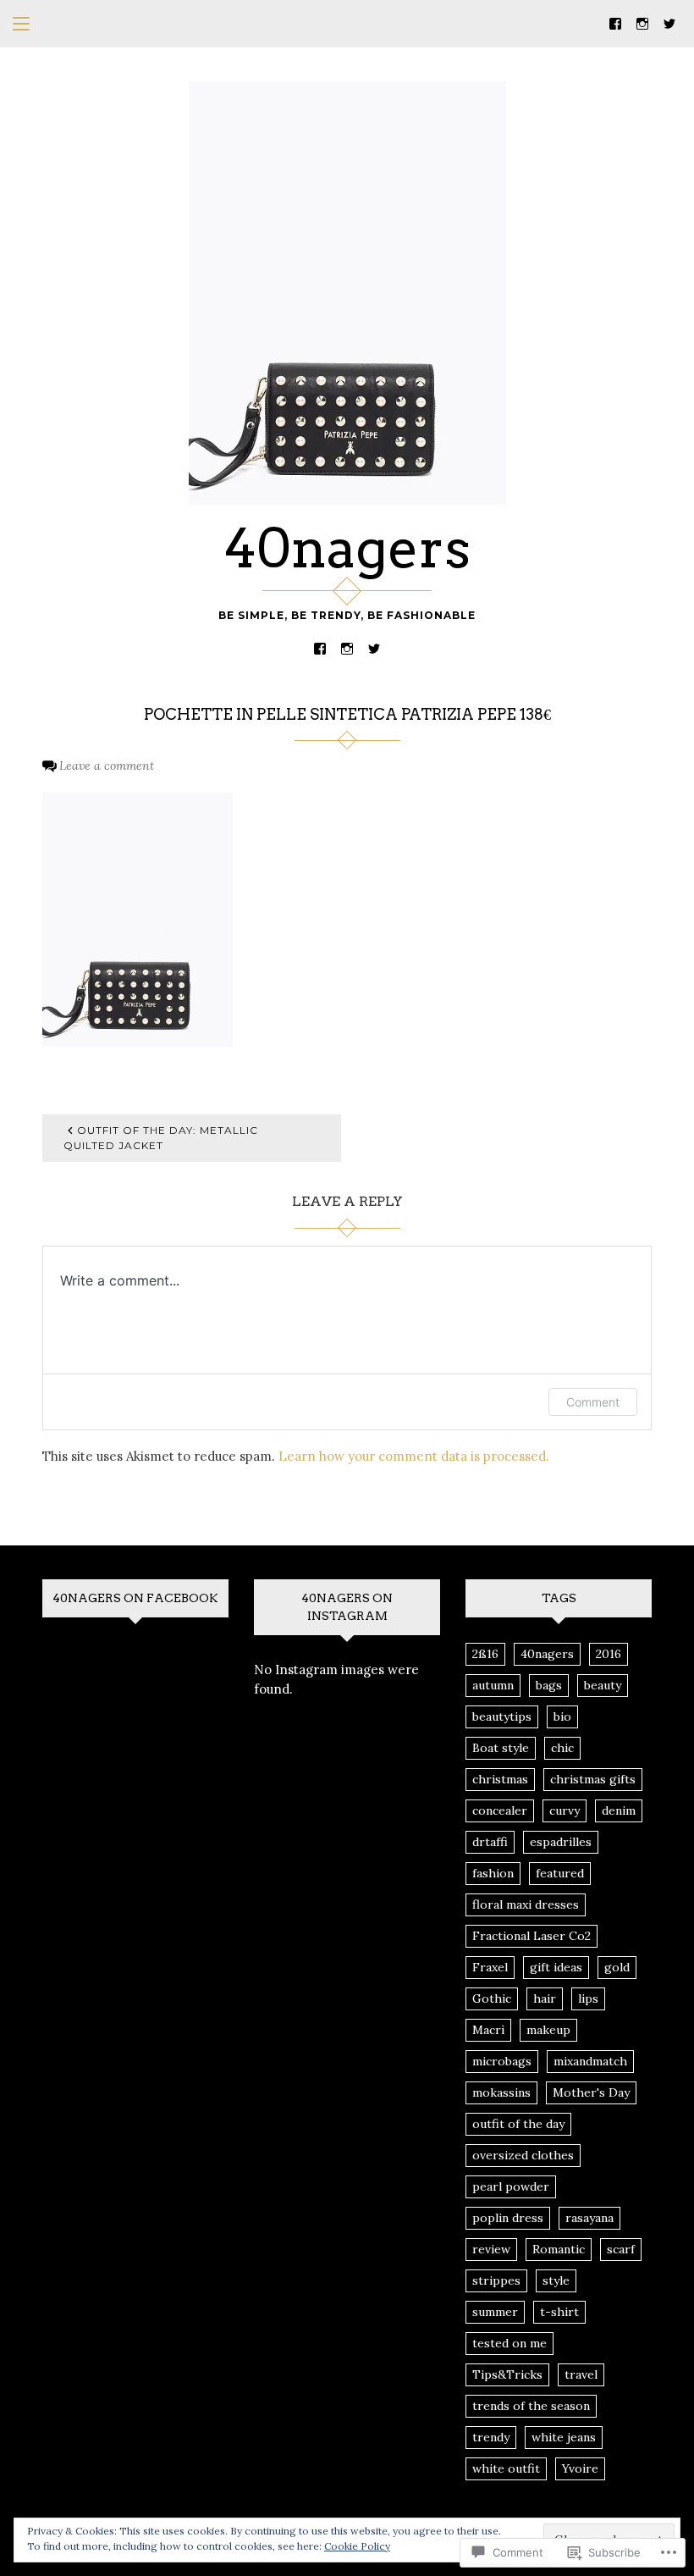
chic (562, 1748)
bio (562, 1716)
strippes (496, 2280)
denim (619, 1810)
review (491, 2249)
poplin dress (508, 2218)
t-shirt (559, 2312)
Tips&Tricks (507, 2374)
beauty (603, 1685)
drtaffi (490, 1842)
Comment (593, 1402)
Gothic (492, 1998)
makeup (548, 2030)
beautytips (502, 1716)
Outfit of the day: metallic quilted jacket (161, 1138)
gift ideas (556, 1967)
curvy (565, 1810)
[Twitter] (669, 22)
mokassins (501, 2092)
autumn (493, 1685)
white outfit (506, 2468)
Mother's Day (591, 2092)
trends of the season (531, 2406)
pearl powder (511, 2186)
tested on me (509, 2343)
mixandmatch (590, 2061)
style (556, 2280)
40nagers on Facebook (135, 1598)
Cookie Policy (357, 2546)
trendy (491, 2437)
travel (581, 2374)
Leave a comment (107, 766)
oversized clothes (523, 2155)
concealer (500, 1810)
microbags (502, 2061)
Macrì (488, 2030)
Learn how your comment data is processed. (414, 1456)
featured (560, 1873)
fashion (493, 1873)
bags (549, 1685)
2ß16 (485, 1654)
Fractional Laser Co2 (532, 1936)
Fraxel (490, 1967)
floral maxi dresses (526, 1904)
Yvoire (580, 2468)
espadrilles (561, 1842)
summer (495, 2312)
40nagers (347, 548)
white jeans (564, 2437)
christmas (500, 1779)
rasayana (589, 2218)
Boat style (501, 1748)
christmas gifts (593, 1779)
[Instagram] (642, 22)
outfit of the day (518, 2124)
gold (617, 1967)
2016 (609, 1654)
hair (545, 1998)
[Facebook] (615, 22)
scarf (621, 2249)
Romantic (559, 2249)
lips (588, 1998)
